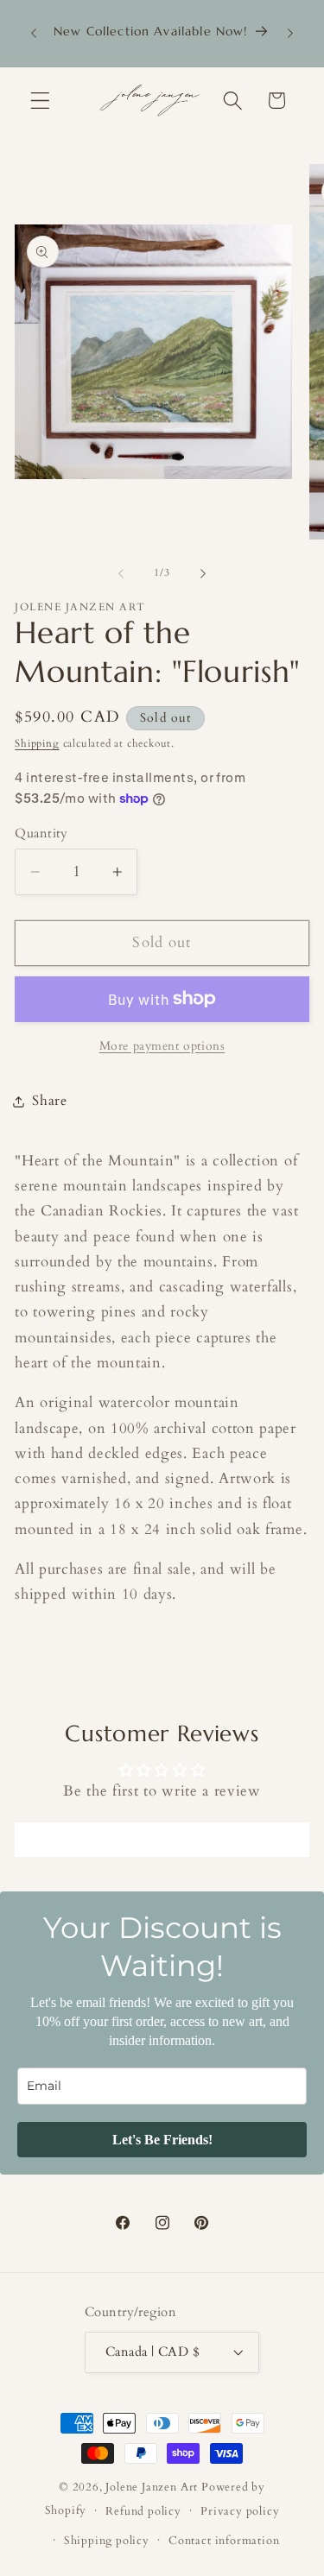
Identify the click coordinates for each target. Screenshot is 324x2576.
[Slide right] (203, 573)
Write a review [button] (162, 1840)
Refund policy (143, 2511)
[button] (40, 101)
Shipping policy (107, 2541)
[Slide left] (121, 573)
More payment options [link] (162, 1046)
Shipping (37, 744)
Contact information (224, 2541)
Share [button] (49, 1101)
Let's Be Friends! (162, 2140)
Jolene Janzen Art (152, 2487)
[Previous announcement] (34, 33)
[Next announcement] (290, 33)
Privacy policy (240, 2511)
